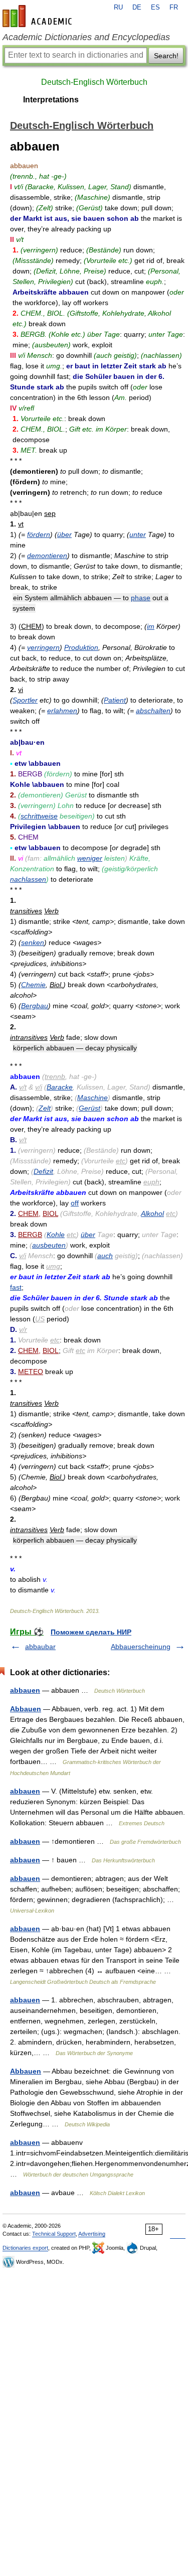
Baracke (60, 1087)
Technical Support (54, 2234)
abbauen (25, 1690)
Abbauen (26, 1709)
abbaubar (40, 1647)
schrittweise (39, 816)
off (75, 1203)
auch (105, 1256)
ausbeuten (49, 1245)
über (64, 534)
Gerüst (89, 1108)
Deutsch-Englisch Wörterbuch (94, 82)
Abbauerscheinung (141, 1647)
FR (174, 8)
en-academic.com (39, 16)
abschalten (153, 711)
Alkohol (152, 1213)
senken (33, 942)
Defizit (43, 1171)
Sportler (25, 700)
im (151, 626)
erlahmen (62, 711)
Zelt (45, 1108)
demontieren (47, 556)
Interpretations (51, 100)
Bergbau (35, 1006)
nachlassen (28, 879)
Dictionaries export (25, 2248)
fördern (39, 534)
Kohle (56, 1235)
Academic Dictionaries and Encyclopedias (86, 37)
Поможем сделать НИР (91, 1632)
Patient (115, 700)
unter (138, 534)
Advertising (92, 2234)
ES (155, 8)
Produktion (81, 647)
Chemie (33, 985)
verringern (43, 647)
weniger (90, 858)
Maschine (92, 1098)
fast (16, 1287)
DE (137, 8)
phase (141, 598)
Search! (166, 56)
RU (118, 8)
